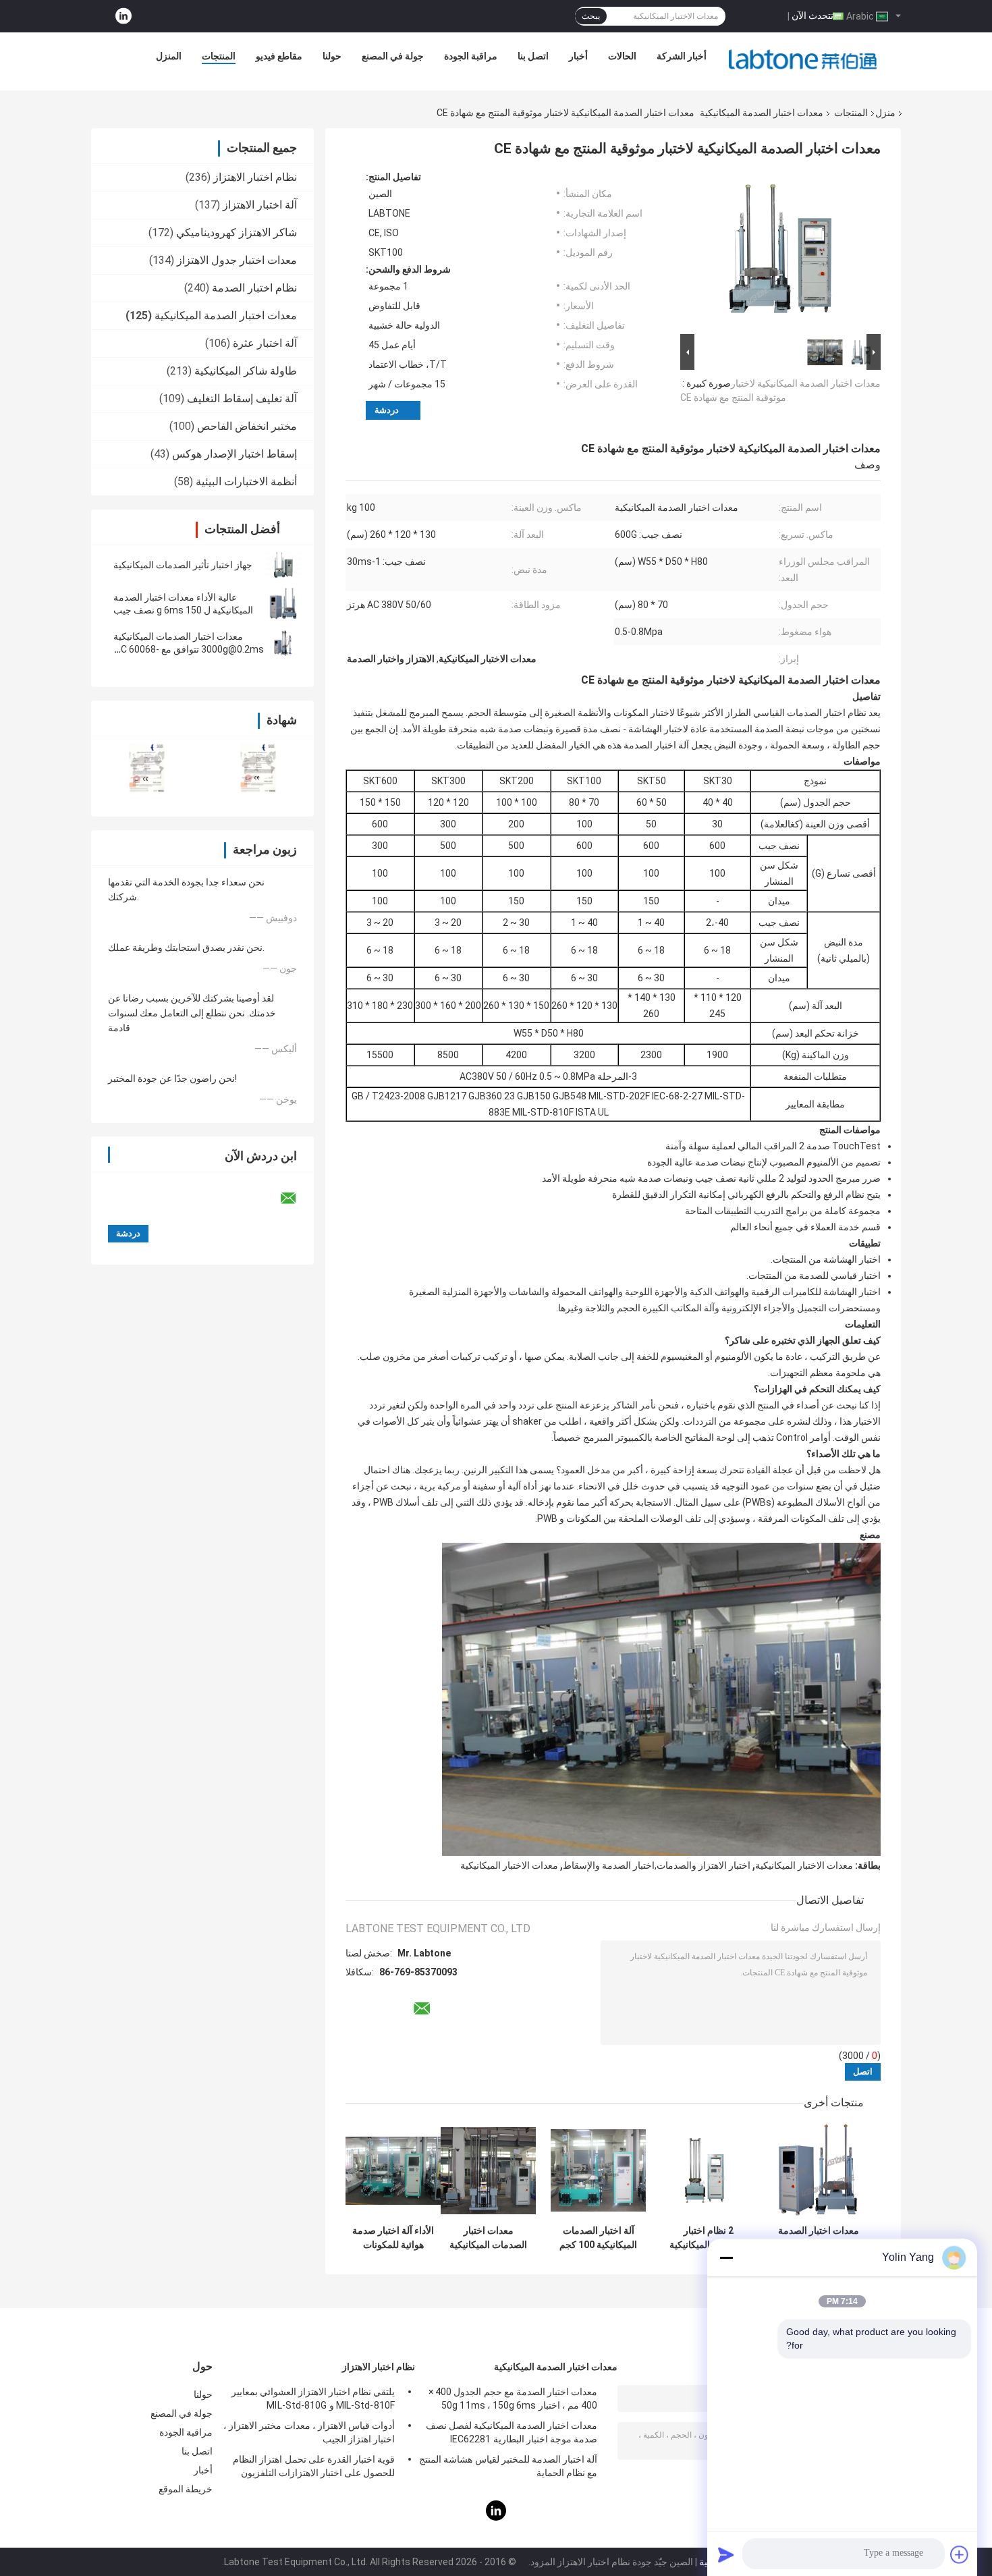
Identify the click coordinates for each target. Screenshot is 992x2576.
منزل (885, 113)
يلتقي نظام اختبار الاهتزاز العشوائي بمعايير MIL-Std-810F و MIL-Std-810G (313, 2399)
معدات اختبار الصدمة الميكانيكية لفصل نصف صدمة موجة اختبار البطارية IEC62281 (512, 2432)
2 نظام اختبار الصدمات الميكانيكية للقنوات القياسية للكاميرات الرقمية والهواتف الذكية (708, 2238)
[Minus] (726, 2257)
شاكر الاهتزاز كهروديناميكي (237, 232)
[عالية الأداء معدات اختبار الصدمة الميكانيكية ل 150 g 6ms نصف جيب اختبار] (283, 604)
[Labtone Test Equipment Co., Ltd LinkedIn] (123, 17)
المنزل (169, 56)
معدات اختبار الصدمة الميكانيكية (762, 113)
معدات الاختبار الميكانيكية (804, 1865)
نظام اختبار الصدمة (254, 288)
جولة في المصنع (393, 56)
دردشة (387, 410)
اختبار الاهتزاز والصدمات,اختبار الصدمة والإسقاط (657, 1865)
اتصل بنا (533, 56)
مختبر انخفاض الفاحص (247, 426)
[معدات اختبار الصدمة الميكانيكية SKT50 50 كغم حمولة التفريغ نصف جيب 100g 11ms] (818, 2171)
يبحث (591, 16)
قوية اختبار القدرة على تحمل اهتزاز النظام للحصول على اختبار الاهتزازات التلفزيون (314, 2466)
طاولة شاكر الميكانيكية (246, 371)
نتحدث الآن (812, 16)
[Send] (726, 2554)
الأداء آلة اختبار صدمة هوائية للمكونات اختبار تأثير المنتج (393, 2238)
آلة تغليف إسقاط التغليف (242, 399)
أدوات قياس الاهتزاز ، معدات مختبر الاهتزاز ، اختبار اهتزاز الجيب (309, 2432)
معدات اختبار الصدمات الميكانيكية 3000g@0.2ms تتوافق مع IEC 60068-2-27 (189, 649)
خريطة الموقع (186, 2489)
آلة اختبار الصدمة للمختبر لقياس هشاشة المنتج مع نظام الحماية (508, 2466)
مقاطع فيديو (279, 56)
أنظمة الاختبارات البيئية (246, 482)
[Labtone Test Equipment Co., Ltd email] (297, 1199)
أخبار (578, 56)
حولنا (332, 56)
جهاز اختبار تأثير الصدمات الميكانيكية (183, 565)
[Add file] (960, 2554)
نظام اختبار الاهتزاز (255, 177)
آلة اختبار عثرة (265, 343)
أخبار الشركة (682, 56)
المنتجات (219, 56)
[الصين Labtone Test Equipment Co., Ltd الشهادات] (147, 768)
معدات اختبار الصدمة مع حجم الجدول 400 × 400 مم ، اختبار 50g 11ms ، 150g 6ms (513, 2399)
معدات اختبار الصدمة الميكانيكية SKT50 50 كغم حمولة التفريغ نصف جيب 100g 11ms (819, 2238)
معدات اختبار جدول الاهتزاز (237, 260)
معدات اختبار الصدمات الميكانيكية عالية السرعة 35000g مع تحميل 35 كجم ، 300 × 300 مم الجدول (489, 2238)
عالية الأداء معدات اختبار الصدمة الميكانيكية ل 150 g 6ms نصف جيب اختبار (183, 610)
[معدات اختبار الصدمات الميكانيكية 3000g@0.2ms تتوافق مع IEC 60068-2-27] (283, 643)
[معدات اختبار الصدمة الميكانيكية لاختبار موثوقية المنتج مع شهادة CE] (786, 251)
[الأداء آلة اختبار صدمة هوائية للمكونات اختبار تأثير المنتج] (393, 2171)
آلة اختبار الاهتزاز (260, 205)
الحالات (622, 56)
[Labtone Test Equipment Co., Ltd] (803, 59)
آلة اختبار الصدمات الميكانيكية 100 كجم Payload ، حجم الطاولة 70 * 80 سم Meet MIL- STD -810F (598, 2238)
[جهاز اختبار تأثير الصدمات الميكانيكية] (283, 565)
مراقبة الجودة (471, 56)
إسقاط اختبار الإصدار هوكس (235, 454)
